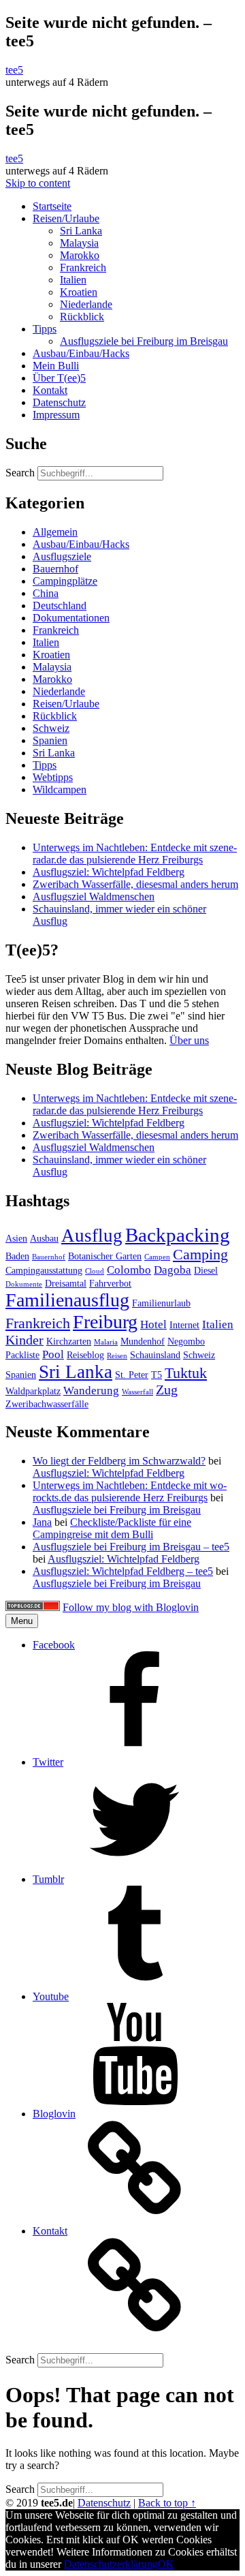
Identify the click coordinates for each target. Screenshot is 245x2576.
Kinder (24, 1340)
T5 (157, 1375)
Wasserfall (137, 1392)
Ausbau (44, 1238)
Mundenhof (143, 1341)
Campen (157, 1257)
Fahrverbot (110, 1283)
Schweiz (51, 728)
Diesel (206, 1270)
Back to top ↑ (167, 2503)
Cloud (95, 1271)
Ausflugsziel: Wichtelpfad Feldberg (109, 872)
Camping (200, 1255)
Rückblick (82, 317)
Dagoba (173, 1270)
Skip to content (38, 183)
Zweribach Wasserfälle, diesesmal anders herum (135, 884)
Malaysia (79, 243)
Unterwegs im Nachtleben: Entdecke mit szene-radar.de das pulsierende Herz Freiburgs (135, 854)
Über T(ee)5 (59, 378)
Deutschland (60, 605)
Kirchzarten (69, 1341)
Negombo (186, 1341)
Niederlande (86, 304)
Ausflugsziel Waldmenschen (94, 896)
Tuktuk (186, 1373)
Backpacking (178, 1235)
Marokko (80, 255)
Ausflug (92, 1236)
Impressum (56, 415)
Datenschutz (59, 402)
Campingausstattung (44, 1270)
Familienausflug (67, 1300)
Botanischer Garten (105, 1256)
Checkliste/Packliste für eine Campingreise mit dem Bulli (112, 1528)
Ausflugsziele (62, 556)
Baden (17, 1256)
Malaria (106, 1342)
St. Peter (132, 1375)
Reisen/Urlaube (66, 218)
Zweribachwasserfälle (47, 1404)
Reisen (117, 1356)
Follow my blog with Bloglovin (131, 1607)
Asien (16, 1238)
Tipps (45, 329)
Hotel (153, 1324)
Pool (53, 1354)
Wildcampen (60, 789)
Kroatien (79, 292)
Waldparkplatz (33, 1391)
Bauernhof (55, 569)
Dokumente (24, 1284)
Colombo (129, 1270)
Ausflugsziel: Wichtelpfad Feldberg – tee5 (123, 1571)
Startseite (52, 206)
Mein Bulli (56, 366)
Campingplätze (65, 581)
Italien (73, 280)
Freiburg (105, 1322)
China (46, 593)
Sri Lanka (81, 231)
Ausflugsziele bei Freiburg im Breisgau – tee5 (131, 1547)
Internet (184, 1325)
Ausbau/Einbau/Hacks (81, 353)
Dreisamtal (66, 1283)
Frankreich (83, 267)
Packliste (22, 1355)
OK (166, 2564)
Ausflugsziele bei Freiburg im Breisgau (144, 341)
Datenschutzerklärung (111, 2564)
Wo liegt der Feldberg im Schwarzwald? (119, 1461)
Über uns (189, 1040)
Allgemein (55, 532)
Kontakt (50, 390)
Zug (167, 1390)
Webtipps (53, 777)
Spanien (50, 740)
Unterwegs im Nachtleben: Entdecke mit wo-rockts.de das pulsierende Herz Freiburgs (130, 1491)
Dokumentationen (71, 618)
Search (20, 473)
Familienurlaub (161, 1303)
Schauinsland (155, 1355)
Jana (42, 1522)
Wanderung (91, 1391)
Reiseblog (85, 1355)
